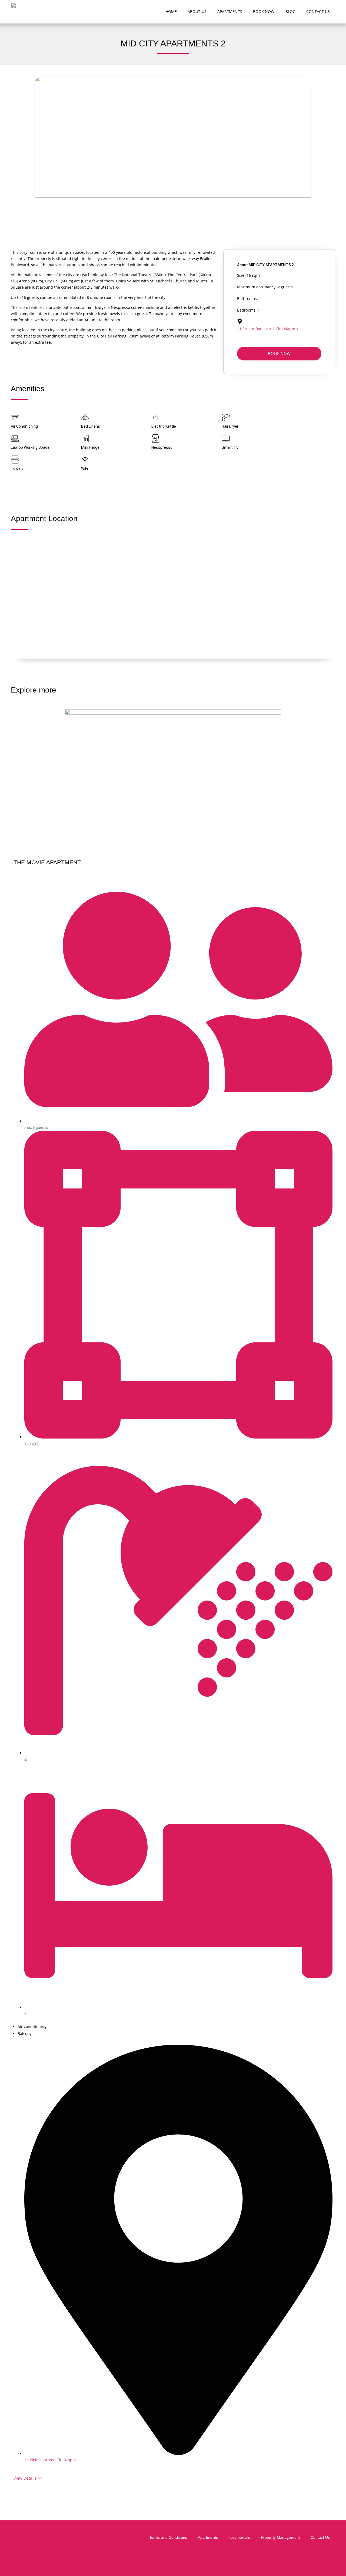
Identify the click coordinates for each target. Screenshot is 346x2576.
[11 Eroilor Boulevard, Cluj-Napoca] (240, 321)
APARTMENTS (230, 11)
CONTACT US (318, 11)
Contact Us (320, 2537)
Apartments (208, 2537)
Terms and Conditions (168, 2537)
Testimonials (239, 2537)
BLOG (290, 11)
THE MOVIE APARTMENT (47, 862)
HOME (171, 11)
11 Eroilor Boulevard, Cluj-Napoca (267, 329)
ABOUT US (197, 11)
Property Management (280, 2537)
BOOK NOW (264, 11)
